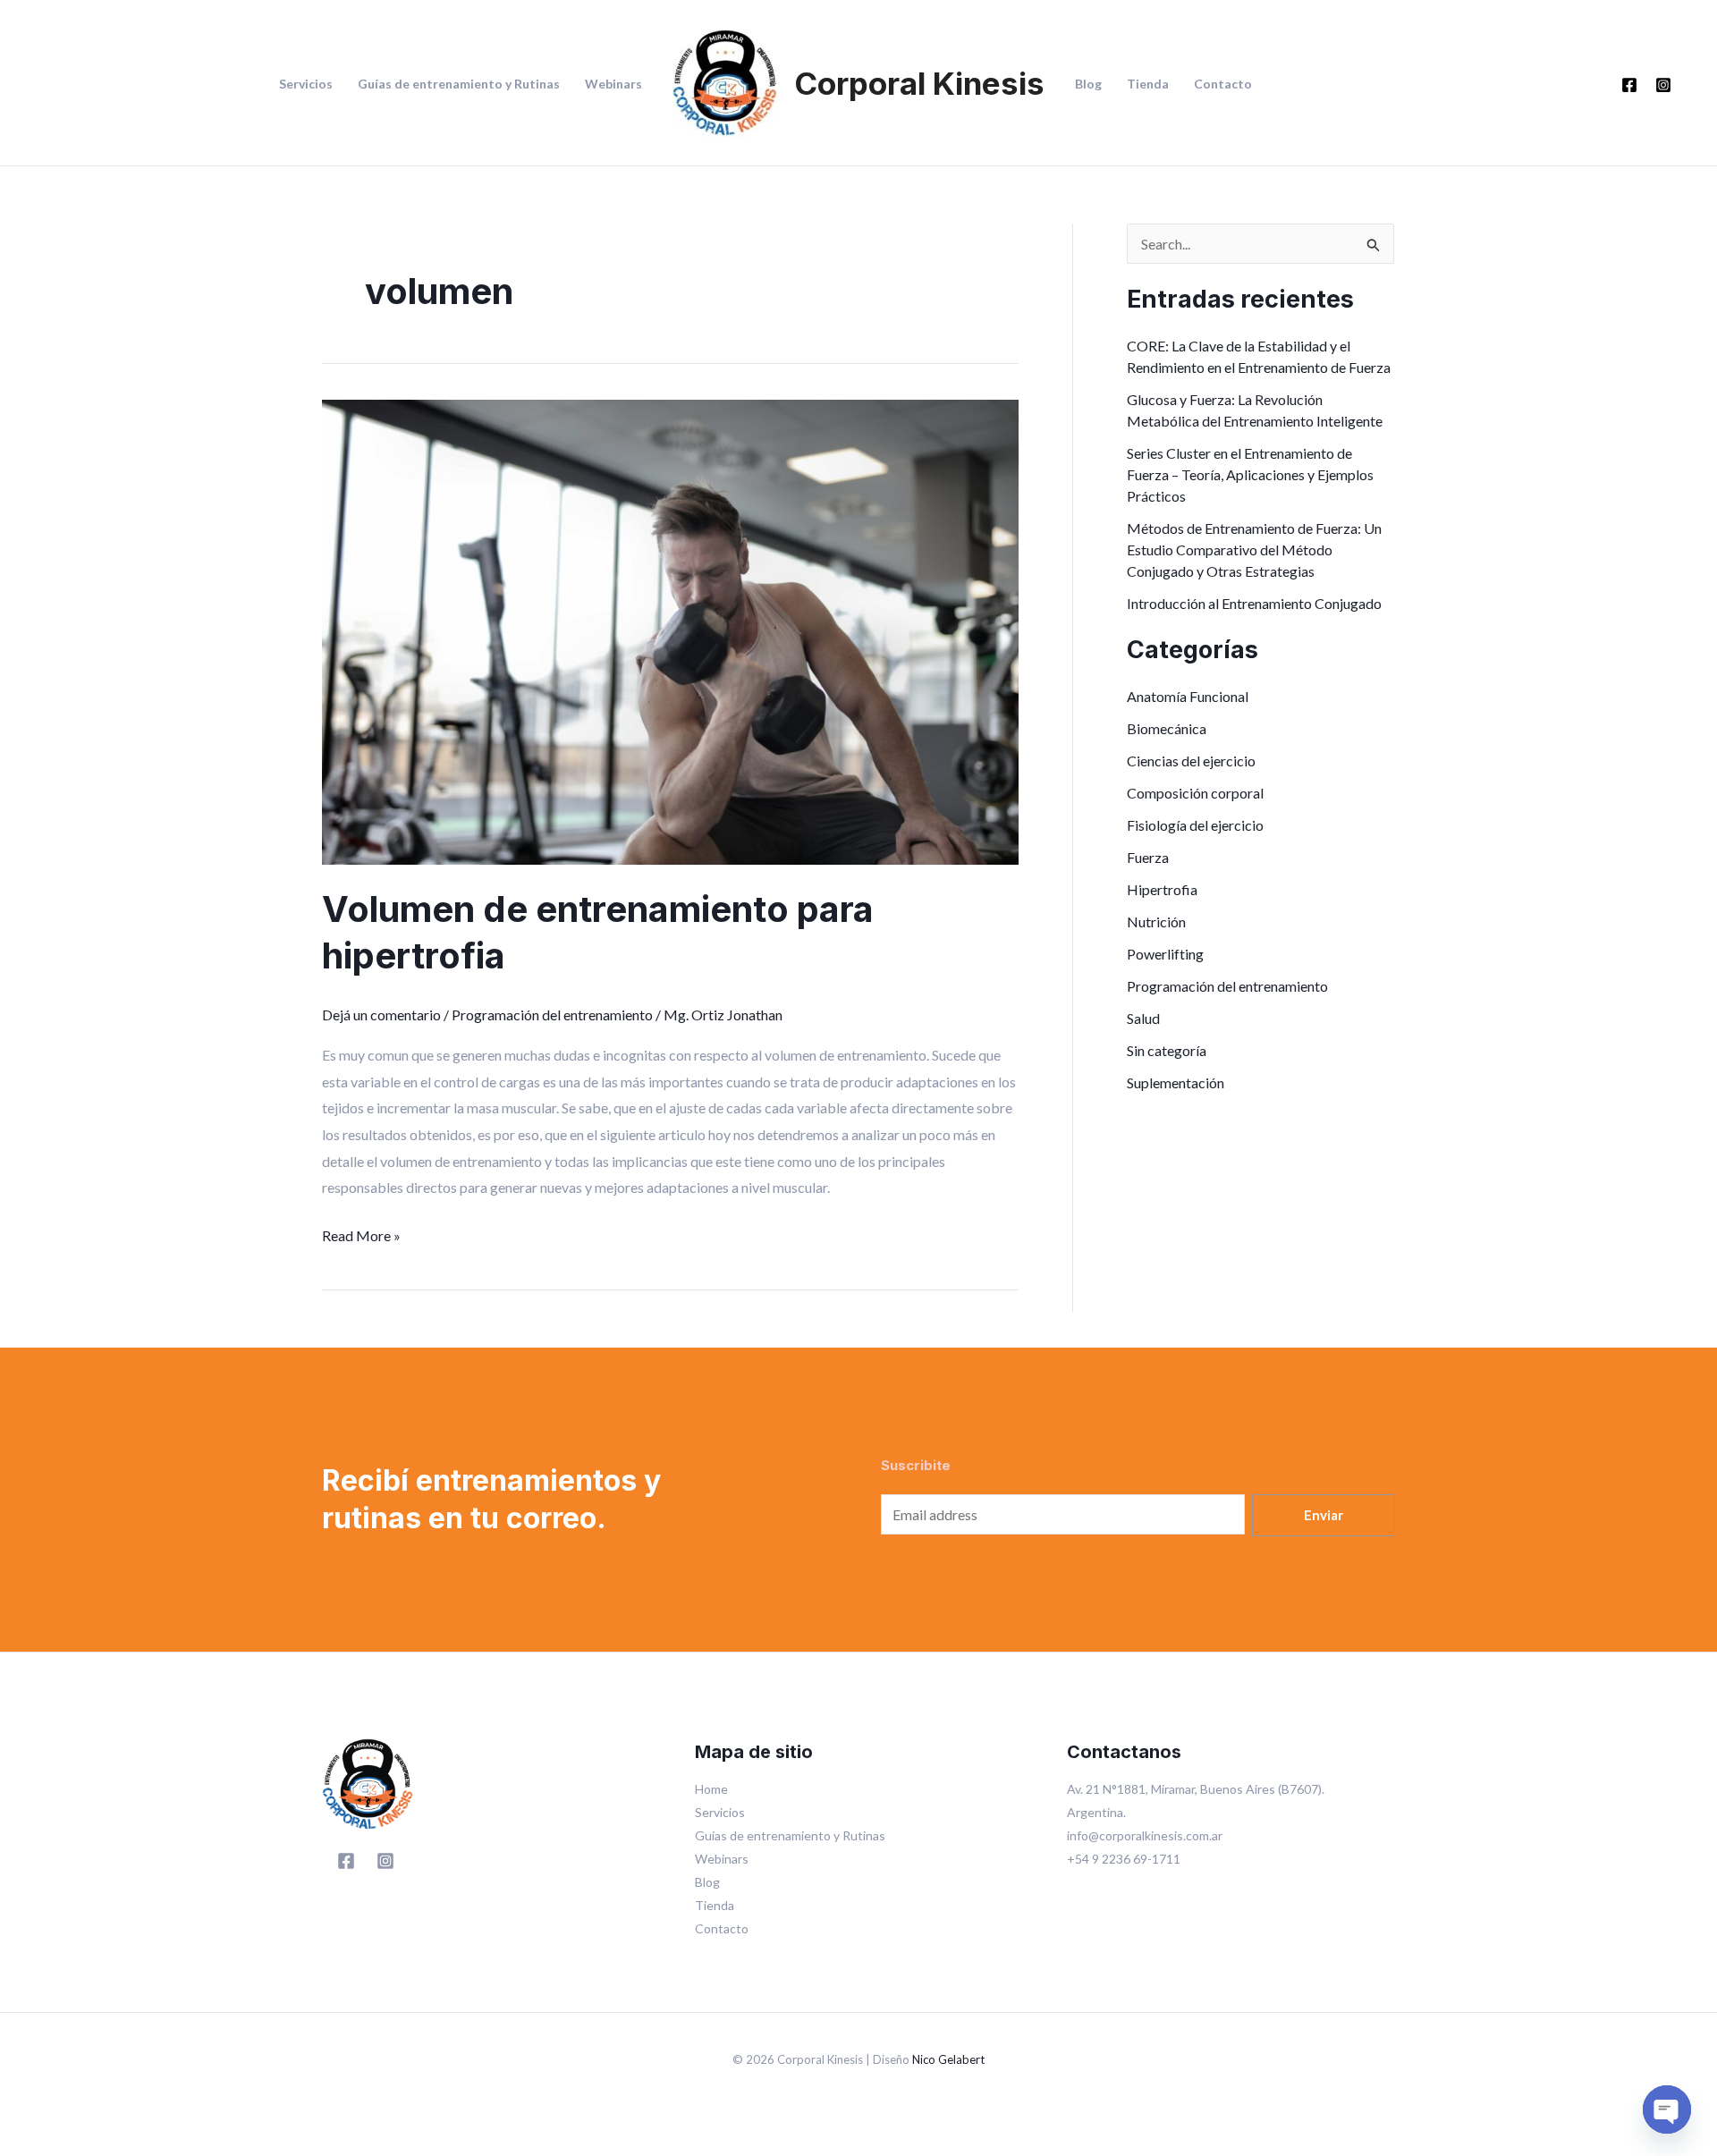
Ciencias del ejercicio (1191, 761)
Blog (1088, 84)
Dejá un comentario (381, 1015)
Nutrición (1156, 922)
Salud (1143, 1018)
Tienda (1148, 84)
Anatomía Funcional (1188, 696)
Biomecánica (1167, 728)
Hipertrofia (1162, 889)
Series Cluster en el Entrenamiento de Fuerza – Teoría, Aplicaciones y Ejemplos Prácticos (1250, 474)
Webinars (613, 84)
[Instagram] (1663, 85)
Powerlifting (1165, 954)
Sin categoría (1167, 1050)
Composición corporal (1195, 793)
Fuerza (1148, 857)
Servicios (306, 84)
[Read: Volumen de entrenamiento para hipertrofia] (670, 630)
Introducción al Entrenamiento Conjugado (1254, 603)
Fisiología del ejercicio (1195, 825)
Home (711, 1789)
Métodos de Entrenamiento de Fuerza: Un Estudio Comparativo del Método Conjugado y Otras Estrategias (1254, 550)
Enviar (1324, 1515)
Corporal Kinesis (919, 83)
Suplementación (1176, 1082)
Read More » (361, 1233)
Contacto (1223, 84)
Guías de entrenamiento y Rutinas (459, 84)
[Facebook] (1629, 85)
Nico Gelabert (948, 2059)
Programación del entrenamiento (552, 1015)
